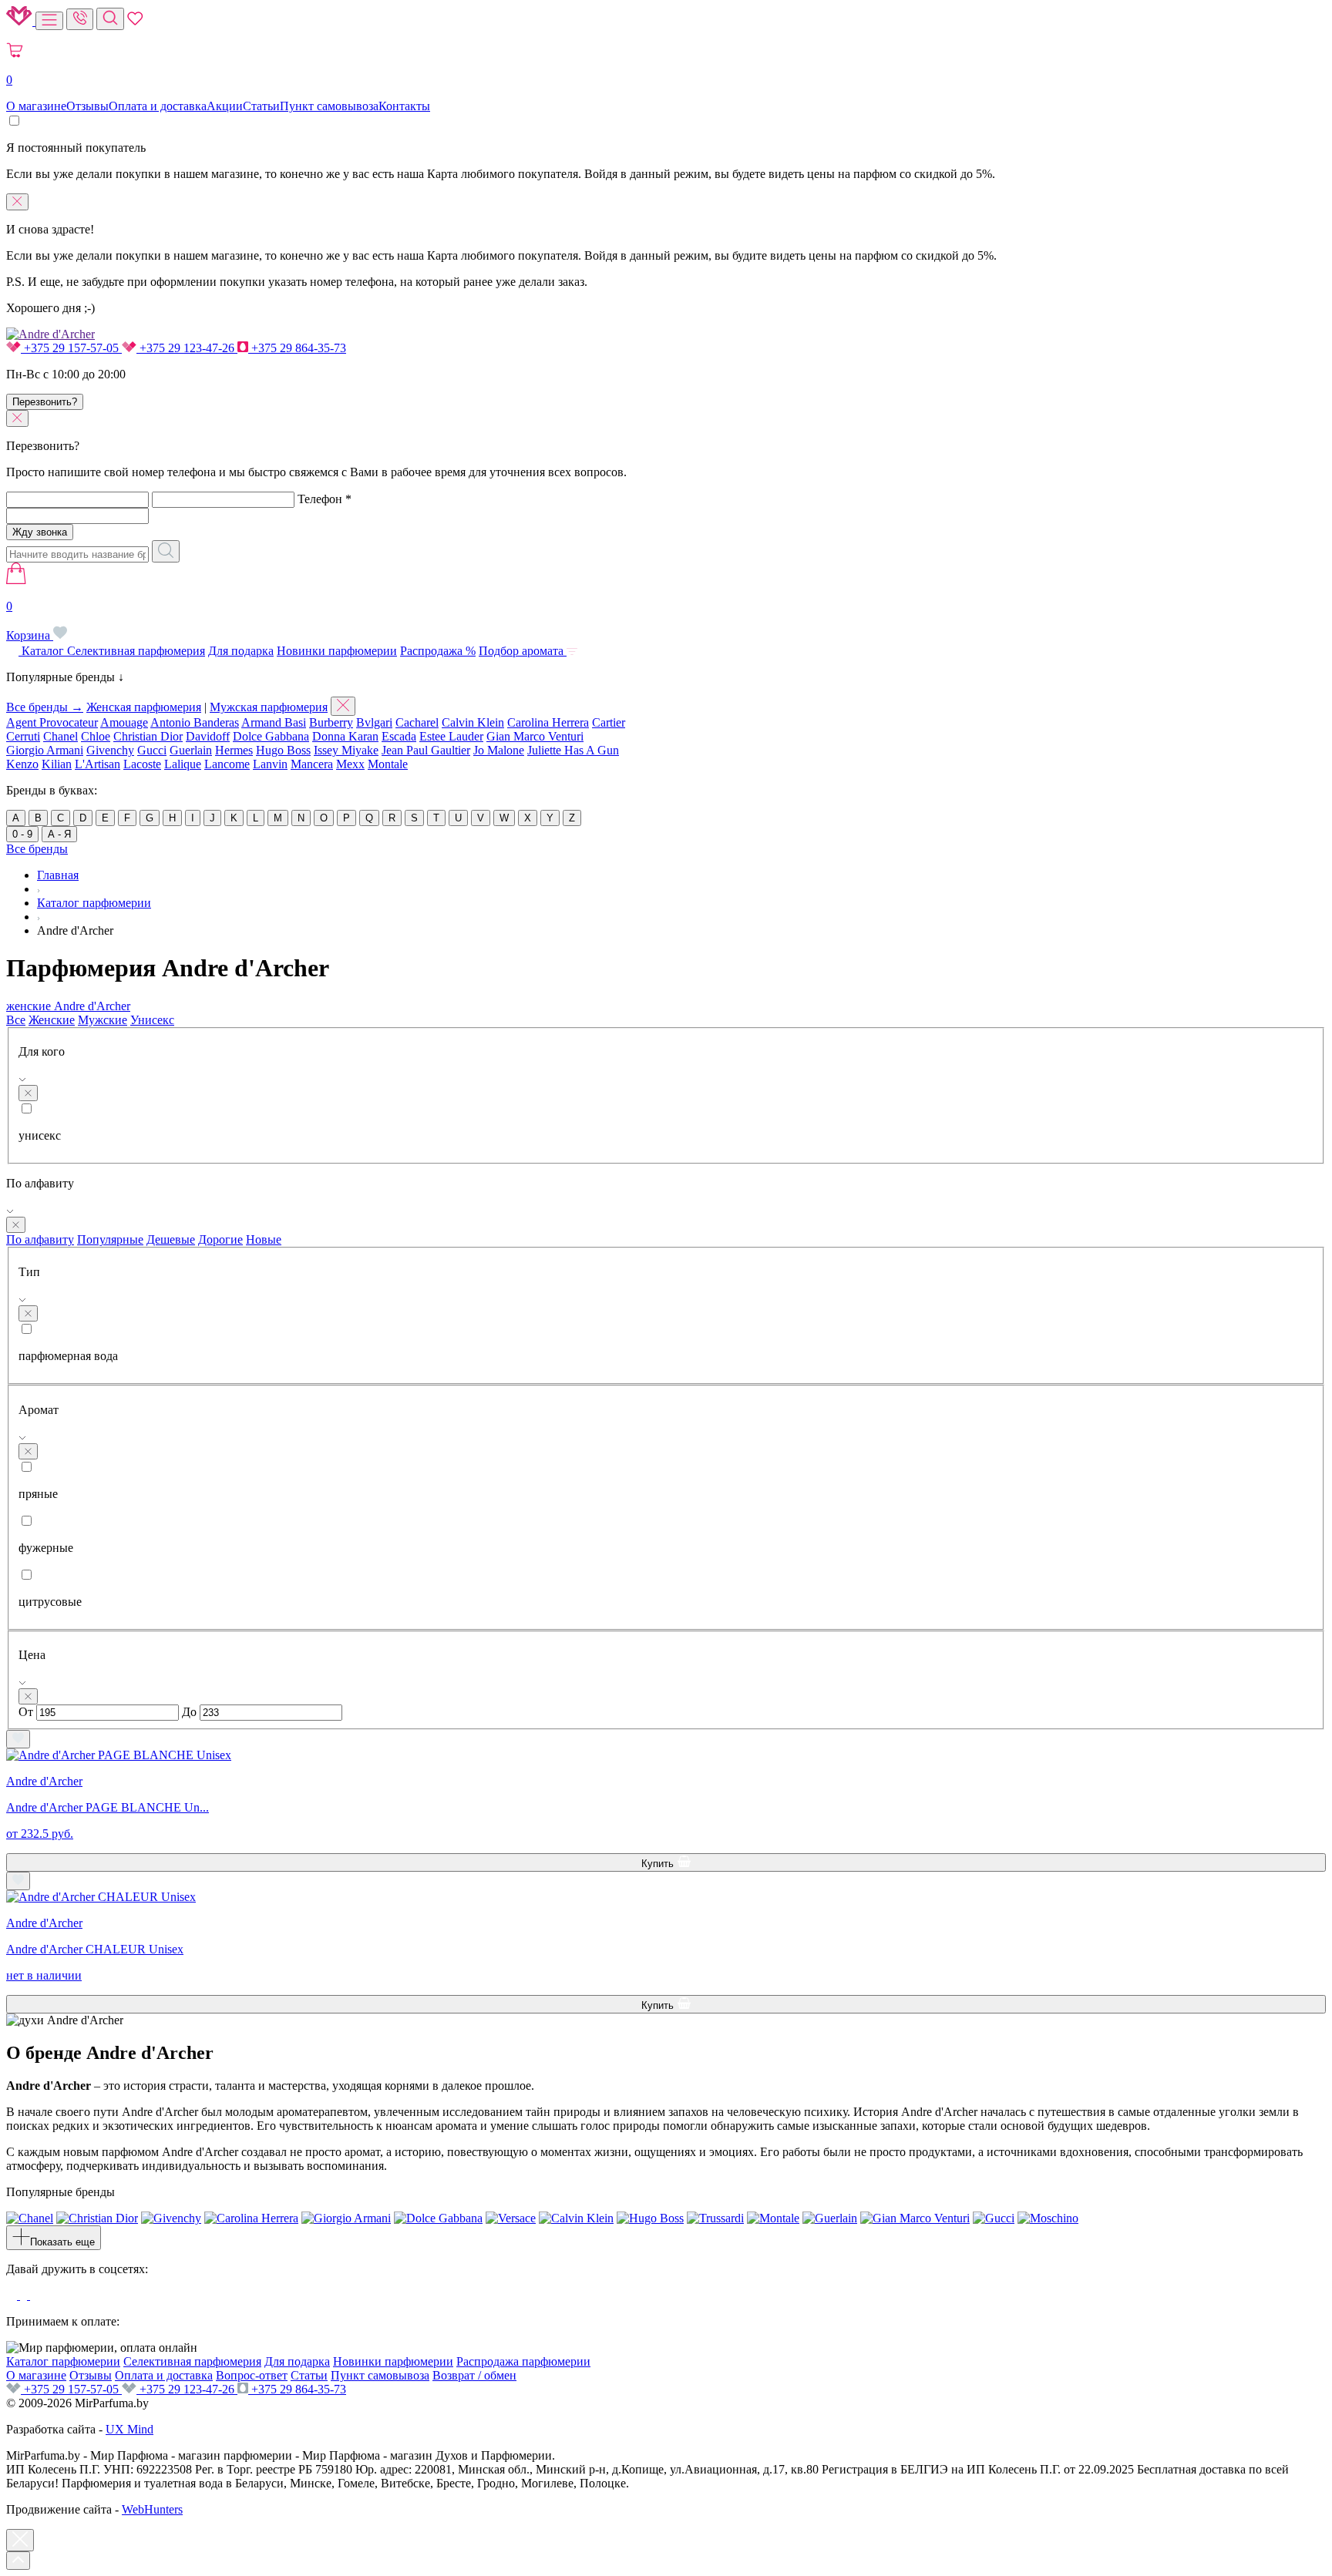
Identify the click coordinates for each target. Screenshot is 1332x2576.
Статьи (261, 106)
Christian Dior (148, 736)
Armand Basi (274, 722)
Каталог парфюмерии (63, 2361)
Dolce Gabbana (271, 736)
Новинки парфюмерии (337, 651)
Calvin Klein (473, 722)
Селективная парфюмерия (136, 651)
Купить (659, 1864)
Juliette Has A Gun (573, 750)
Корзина (30, 621)
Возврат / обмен (474, 2375)
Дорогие (220, 1239)
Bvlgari (374, 722)
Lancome (227, 764)
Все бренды (37, 849)
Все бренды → (45, 707)
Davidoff (208, 736)
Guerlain (191, 750)
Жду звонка (40, 532)
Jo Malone (499, 750)
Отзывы (87, 106)
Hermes (234, 750)
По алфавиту (40, 1239)
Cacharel (417, 722)
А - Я (59, 834)
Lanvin (270, 764)
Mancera (312, 764)
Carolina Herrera (548, 722)
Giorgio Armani (45, 750)
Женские (52, 1020)
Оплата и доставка (158, 106)
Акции (225, 106)
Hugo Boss (283, 750)
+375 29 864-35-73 (297, 348)
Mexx (350, 764)
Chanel (61, 736)
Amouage (124, 722)
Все (16, 1020)
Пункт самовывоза (329, 106)
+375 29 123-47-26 (187, 348)
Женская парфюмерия (144, 707)
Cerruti (23, 736)
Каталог (43, 651)
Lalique (183, 764)
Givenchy (110, 750)
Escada (399, 736)
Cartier (609, 722)
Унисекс (152, 1020)
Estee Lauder (451, 736)
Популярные (110, 1239)
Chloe (96, 736)
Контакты (404, 106)
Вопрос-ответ (252, 2375)
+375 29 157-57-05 (71, 348)
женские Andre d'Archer (68, 1006)
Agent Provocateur (52, 722)
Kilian (57, 764)
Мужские (103, 1020)
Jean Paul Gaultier (426, 750)
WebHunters (152, 2509)
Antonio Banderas (195, 722)
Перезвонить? (45, 402)
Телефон (325, 499)
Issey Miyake (346, 750)
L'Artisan (98, 764)
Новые (264, 1239)
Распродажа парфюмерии (523, 2361)
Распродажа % (438, 651)
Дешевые (171, 1239)
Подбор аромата (523, 651)
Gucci (152, 750)
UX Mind (129, 2429)
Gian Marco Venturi (535, 736)
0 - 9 (22, 834)
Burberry (331, 722)
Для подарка (241, 651)
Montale (388, 764)
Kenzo (22, 764)
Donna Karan (345, 736)
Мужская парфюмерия (269, 707)
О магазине (36, 106)
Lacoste (142, 764)
